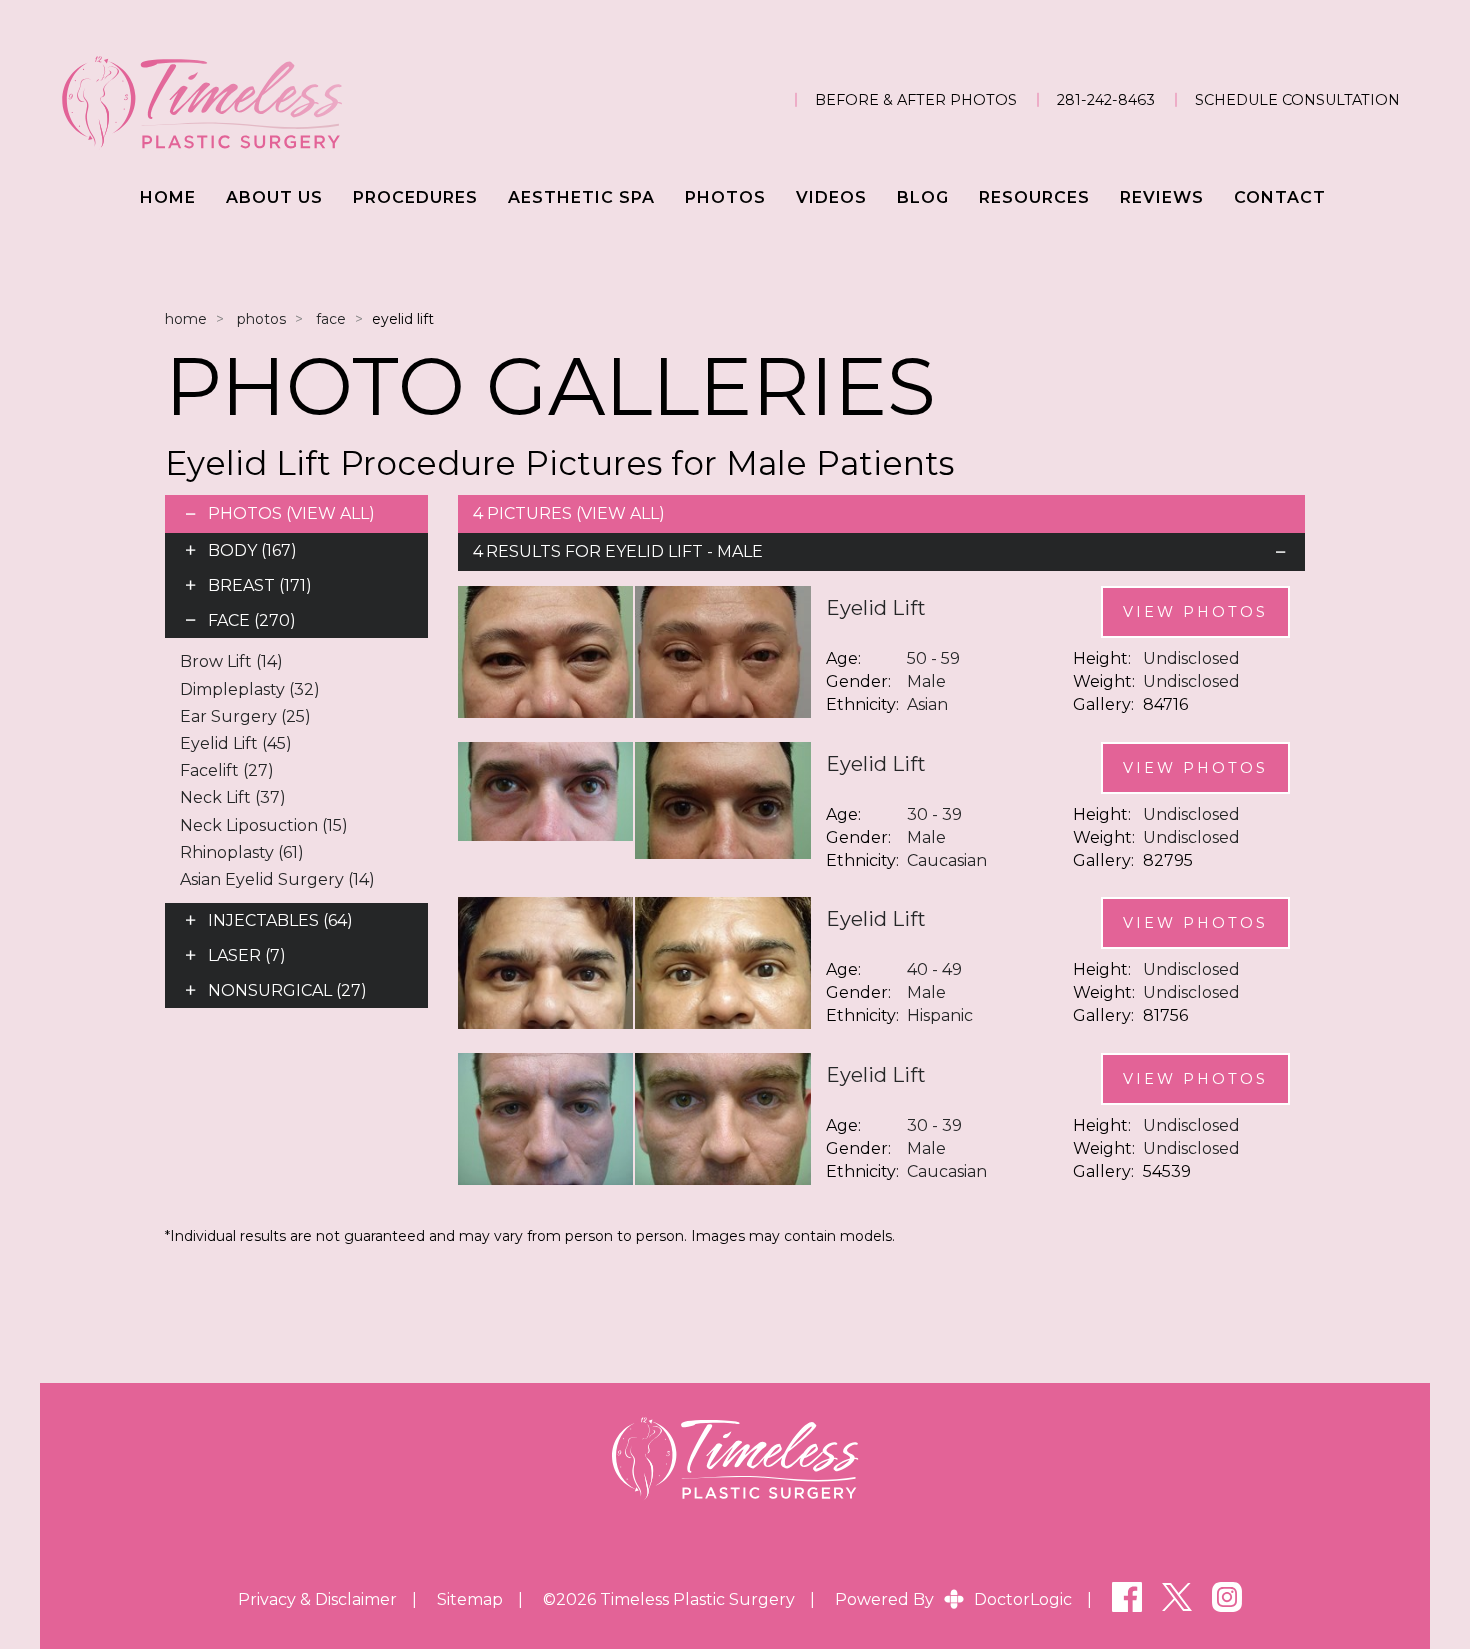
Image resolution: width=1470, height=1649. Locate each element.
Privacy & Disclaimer (317, 1599)
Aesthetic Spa (581, 197)
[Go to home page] (262, 100)
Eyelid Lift (236, 743)
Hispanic (940, 1015)
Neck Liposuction (264, 825)
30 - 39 (934, 814)
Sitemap (470, 1599)
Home (168, 197)
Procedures (415, 197)
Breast (260, 585)
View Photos (1195, 612)
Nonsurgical (287, 990)
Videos (831, 197)
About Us (274, 197)
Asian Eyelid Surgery (277, 879)
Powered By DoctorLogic (953, 1599)
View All (330, 513)
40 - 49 (934, 969)
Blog (923, 197)
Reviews (1162, 197)
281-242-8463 (1106, 100)
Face (331, 319)
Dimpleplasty (250, 689)
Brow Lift (231, 661)
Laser (247, 955)
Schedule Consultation (1297, 100)
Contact (1280, 197)
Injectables (280, 920)
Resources (1034, 197)
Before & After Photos (916, 100)
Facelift (227, 770)
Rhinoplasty (242, 852)
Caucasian (947, 860)
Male (926, 681)
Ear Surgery (245, 716)
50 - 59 (933, 658)
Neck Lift (233, 797)
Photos (725, 197)
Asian (927, 704)
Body (252, 550)
